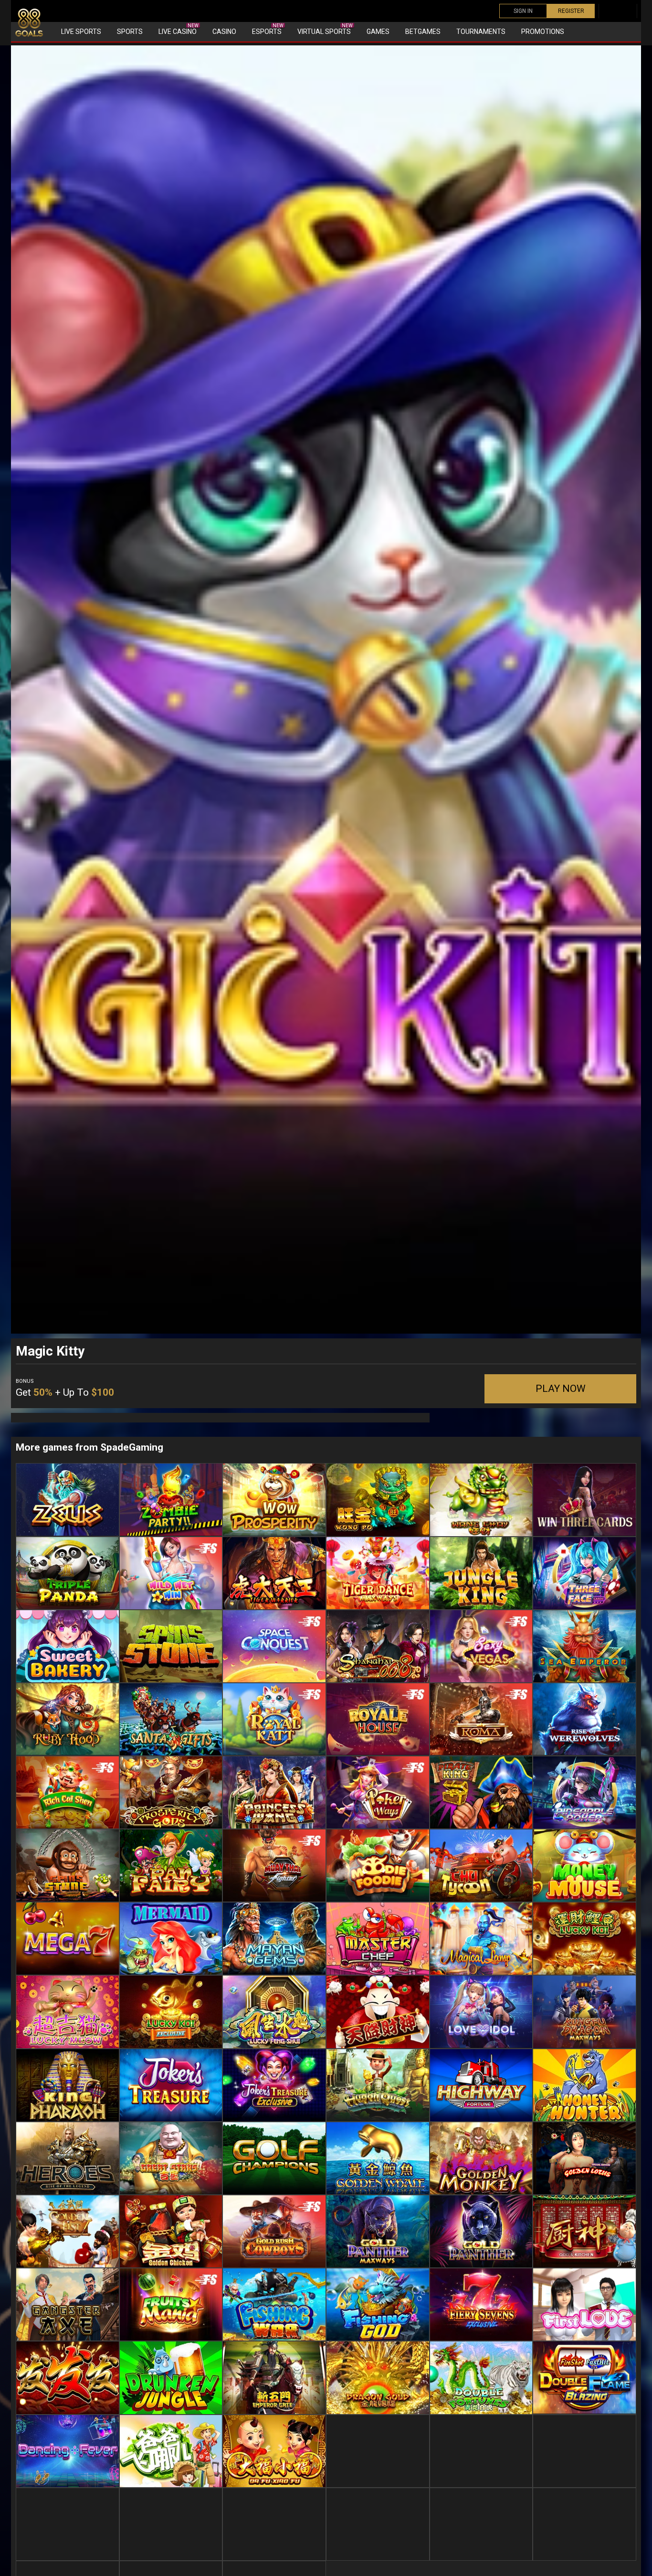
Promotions (543, 32)
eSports (268, 29)
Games (378, 32)
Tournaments (481, 32)
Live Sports (81, 32)
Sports (130, 32)
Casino (224, 32)
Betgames (423, 32)
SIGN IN (523, 11)
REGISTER (571, 11)
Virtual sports (325, 29)
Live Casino (179, 29)
